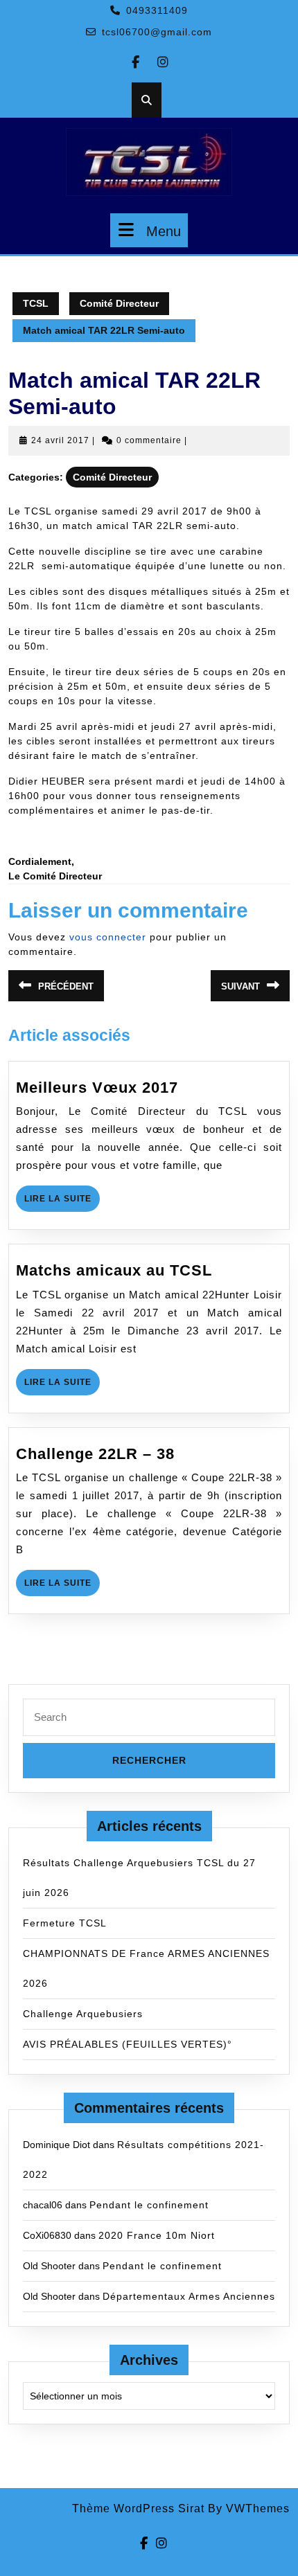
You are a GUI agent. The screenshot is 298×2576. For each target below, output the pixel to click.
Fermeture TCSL (65, 1923)
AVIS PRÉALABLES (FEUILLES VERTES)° (128, 2044)
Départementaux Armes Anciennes (189, 2296)
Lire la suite (62, 1202)
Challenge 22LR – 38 (95, 1454)
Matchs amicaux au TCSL (114, 1270)
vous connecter (108, 937)
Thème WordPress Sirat (138, 2508)
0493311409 (157, 10)
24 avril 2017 (60, 440)
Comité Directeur (119, 303)
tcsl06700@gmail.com (157, 32)
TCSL (36, 303)
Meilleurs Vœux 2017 (97, 1088)
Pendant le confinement (149, 2205)
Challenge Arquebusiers (83, 2014)
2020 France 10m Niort (157, 2235)
